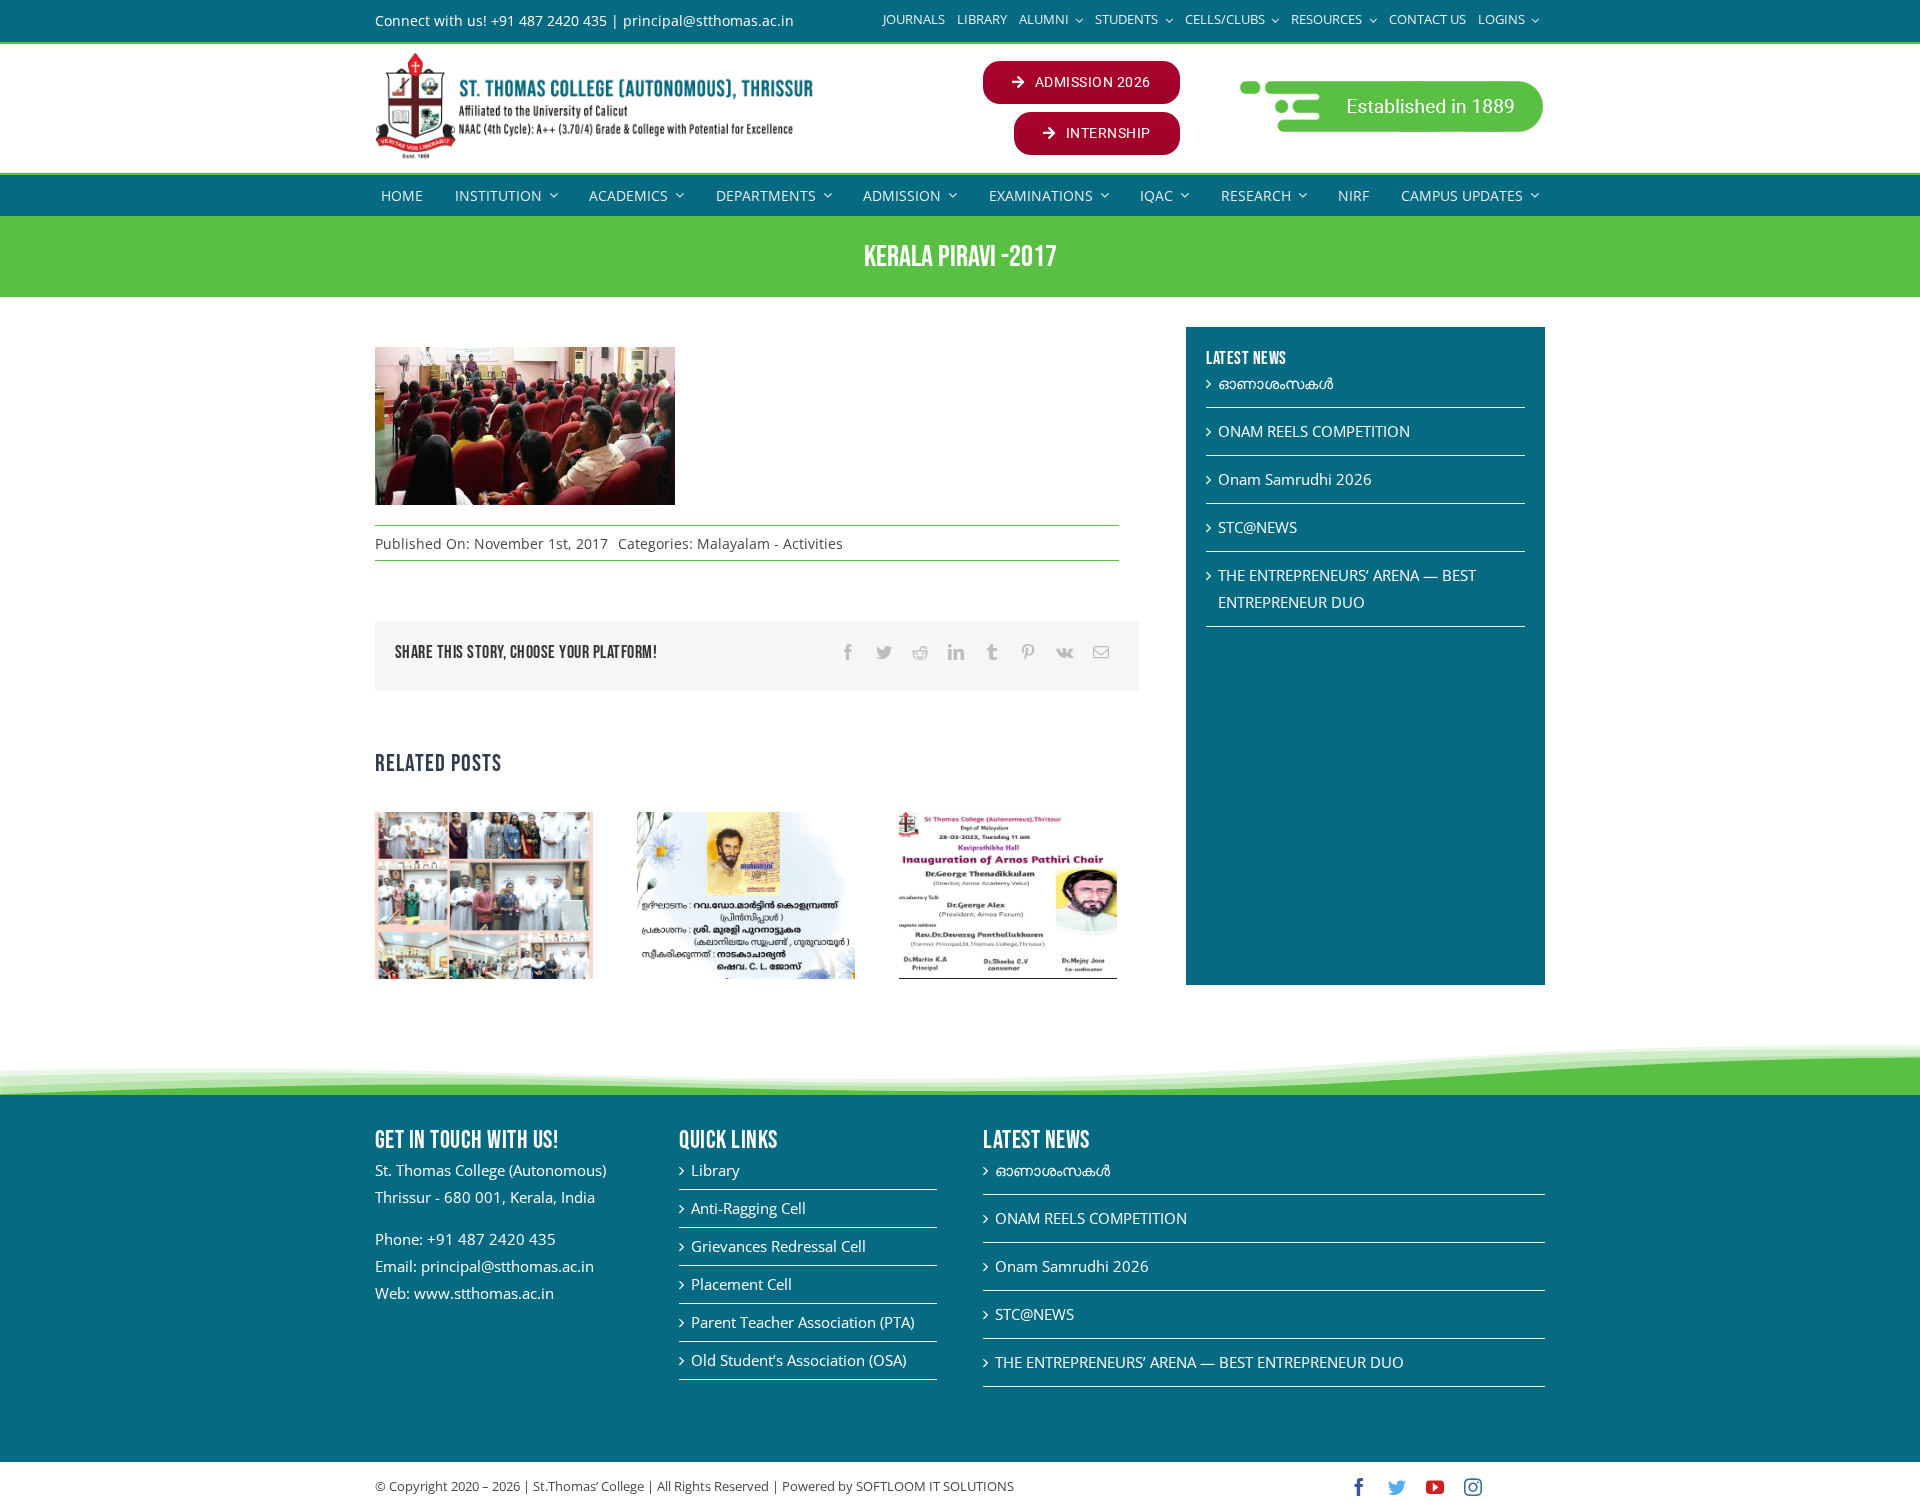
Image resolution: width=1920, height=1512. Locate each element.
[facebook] (1359, 1487)
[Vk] (1064, 652)
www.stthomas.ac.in (484, 1293)
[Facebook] (848, 652)
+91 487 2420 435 (491, 1239)
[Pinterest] (1028, 652)
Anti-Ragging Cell (748, 1208)
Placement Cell (741, 1284)
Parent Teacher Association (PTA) (802, 1322)
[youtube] (1435, 1487)
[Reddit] (920, 652)
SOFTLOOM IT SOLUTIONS (935, 1486)
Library (715, 1170)
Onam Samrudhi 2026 (1295, 479)
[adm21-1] (1389, 86)
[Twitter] (884, 652)
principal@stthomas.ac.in (507, 1266)
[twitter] (1397, 1487)
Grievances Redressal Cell (778, 1246)
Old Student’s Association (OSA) (798, 1360)
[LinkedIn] (956, 652)
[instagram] (1473, 1487)
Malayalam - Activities (770, 543)
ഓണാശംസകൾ (1275, 383)
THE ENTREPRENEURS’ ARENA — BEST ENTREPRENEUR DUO (1199, 1362)
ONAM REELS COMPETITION (1314, 431)
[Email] (1101, 652)
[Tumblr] (992, 652)
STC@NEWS (1257, 527)
